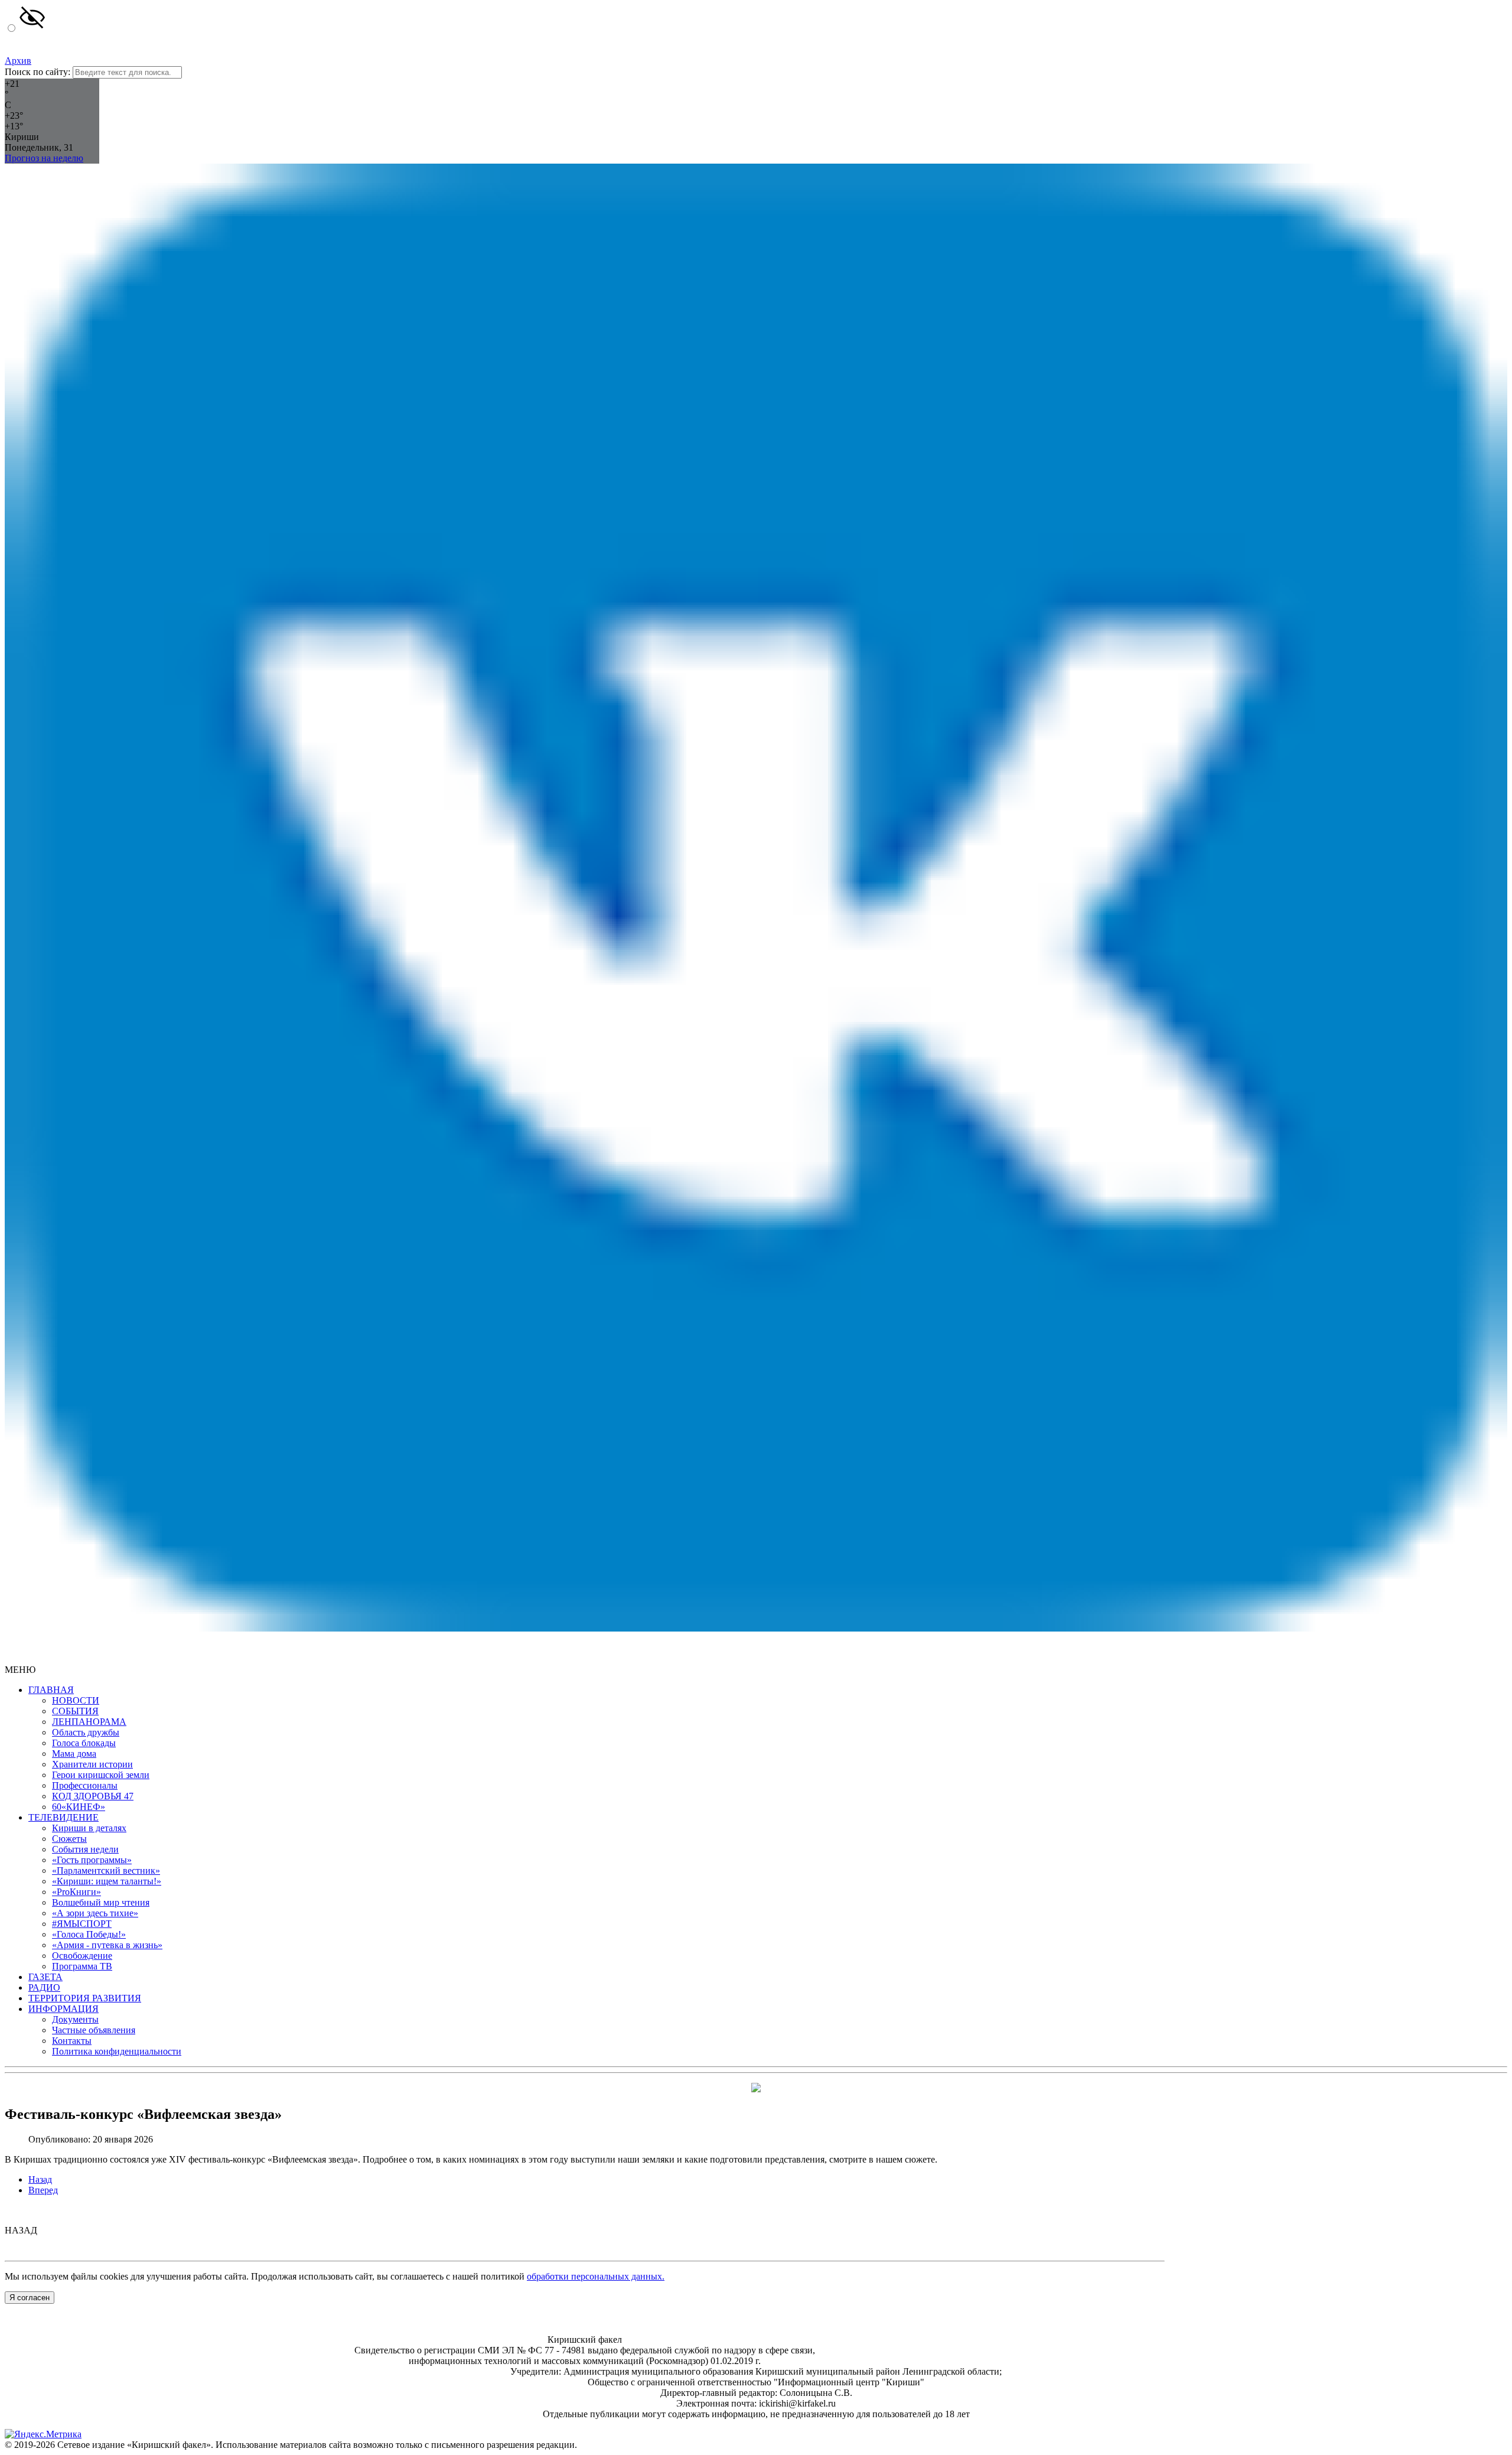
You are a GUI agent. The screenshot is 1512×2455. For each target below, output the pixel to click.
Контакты (72, 2041)
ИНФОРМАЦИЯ (63, 2009)
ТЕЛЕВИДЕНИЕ (63, 1817)
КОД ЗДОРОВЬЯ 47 (93, 1796)
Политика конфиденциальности (117, 2051)
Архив (18, 61)
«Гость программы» (92, 1860)
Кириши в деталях (89, 1828)
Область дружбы (86, 1732)
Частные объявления (94, 2030)
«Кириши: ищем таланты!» (107, 1881)
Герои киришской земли (101, 1775)
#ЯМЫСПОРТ (82, 1924)
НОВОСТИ (76, 1700)
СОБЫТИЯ (75, 1711)
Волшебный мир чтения (101, 1902)
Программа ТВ (82, 1966)
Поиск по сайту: (38, 72)
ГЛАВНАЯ (51, 1690)
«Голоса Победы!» (89, 1934)
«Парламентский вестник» (106, 1870)
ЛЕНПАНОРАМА (89, 1722)
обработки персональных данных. (596, 2276)
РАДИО (44, 1987)
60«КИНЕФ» (79, 1807)
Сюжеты (69, 1839)
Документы (75, 2019)
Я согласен (30, 2298)
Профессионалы (85, 1785)
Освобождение (82, 1956)
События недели (85, 1849)
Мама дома (74, 1754)
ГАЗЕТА (45, 1977)
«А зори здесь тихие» (95, 1913)
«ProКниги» (76, 1892)
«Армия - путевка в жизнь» (107, 1945)
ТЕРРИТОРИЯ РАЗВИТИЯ (85, 1998)
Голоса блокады (84, 1743)
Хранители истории (92, 1764)
